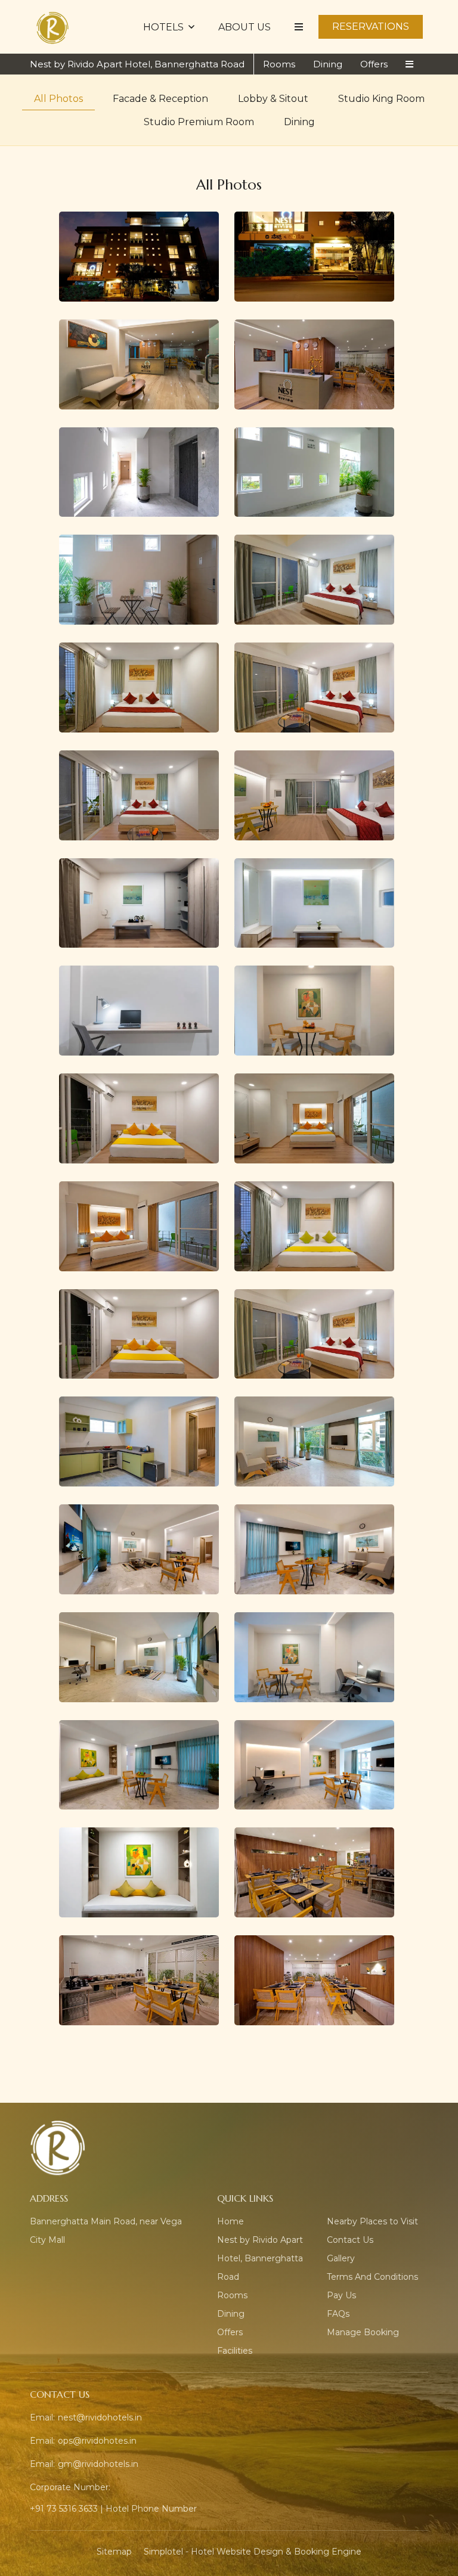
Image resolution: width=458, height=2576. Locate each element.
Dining (328, 64)
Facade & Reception (160, 99)
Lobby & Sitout (273, 99)
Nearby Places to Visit (372, 2221)
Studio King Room (381, 99)
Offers (374, 64)
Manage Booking (363, 2332)
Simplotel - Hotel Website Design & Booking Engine (253, 2552)
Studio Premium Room (199, 122)
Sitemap (114, 2552)
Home (230, 2221)
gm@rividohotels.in (98, 2464)
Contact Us (350, 2240)
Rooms (279, 64)
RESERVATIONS (371, 27)
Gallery (341, 2258)
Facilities (235, 2351)
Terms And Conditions (372, 2277)
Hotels (163, 27)
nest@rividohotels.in (100, 2417)
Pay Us (341, 2295)
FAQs (338, 2314)
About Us (245, 27)
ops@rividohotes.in (97, 2441)
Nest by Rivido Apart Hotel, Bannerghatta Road (137, 64)
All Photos (58, 99)
